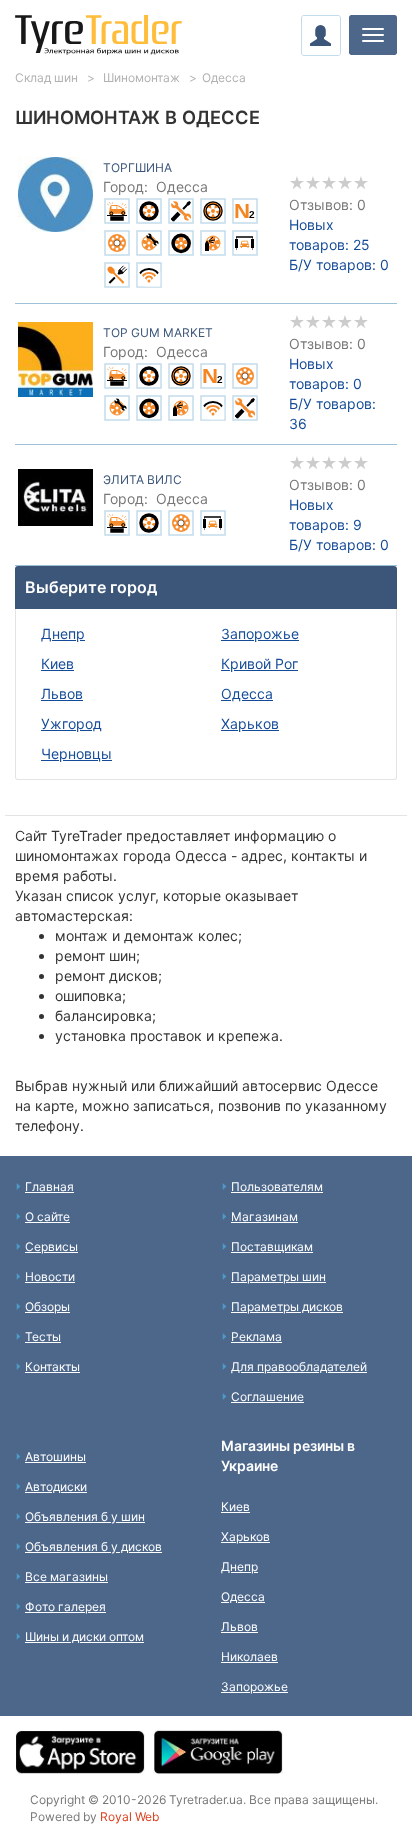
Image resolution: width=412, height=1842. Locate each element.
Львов (62, 693)
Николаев (249, 1656)
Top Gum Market (158, 332)
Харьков (250, 723)
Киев (57, 663)
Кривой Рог (259, 663)
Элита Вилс (142, 479)
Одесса (243, 1596)
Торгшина (137, 167)
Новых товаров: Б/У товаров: (339, 244)
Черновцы (76, 753)
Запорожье (260, 633)
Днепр (63, 633)
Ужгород (71, 723)
